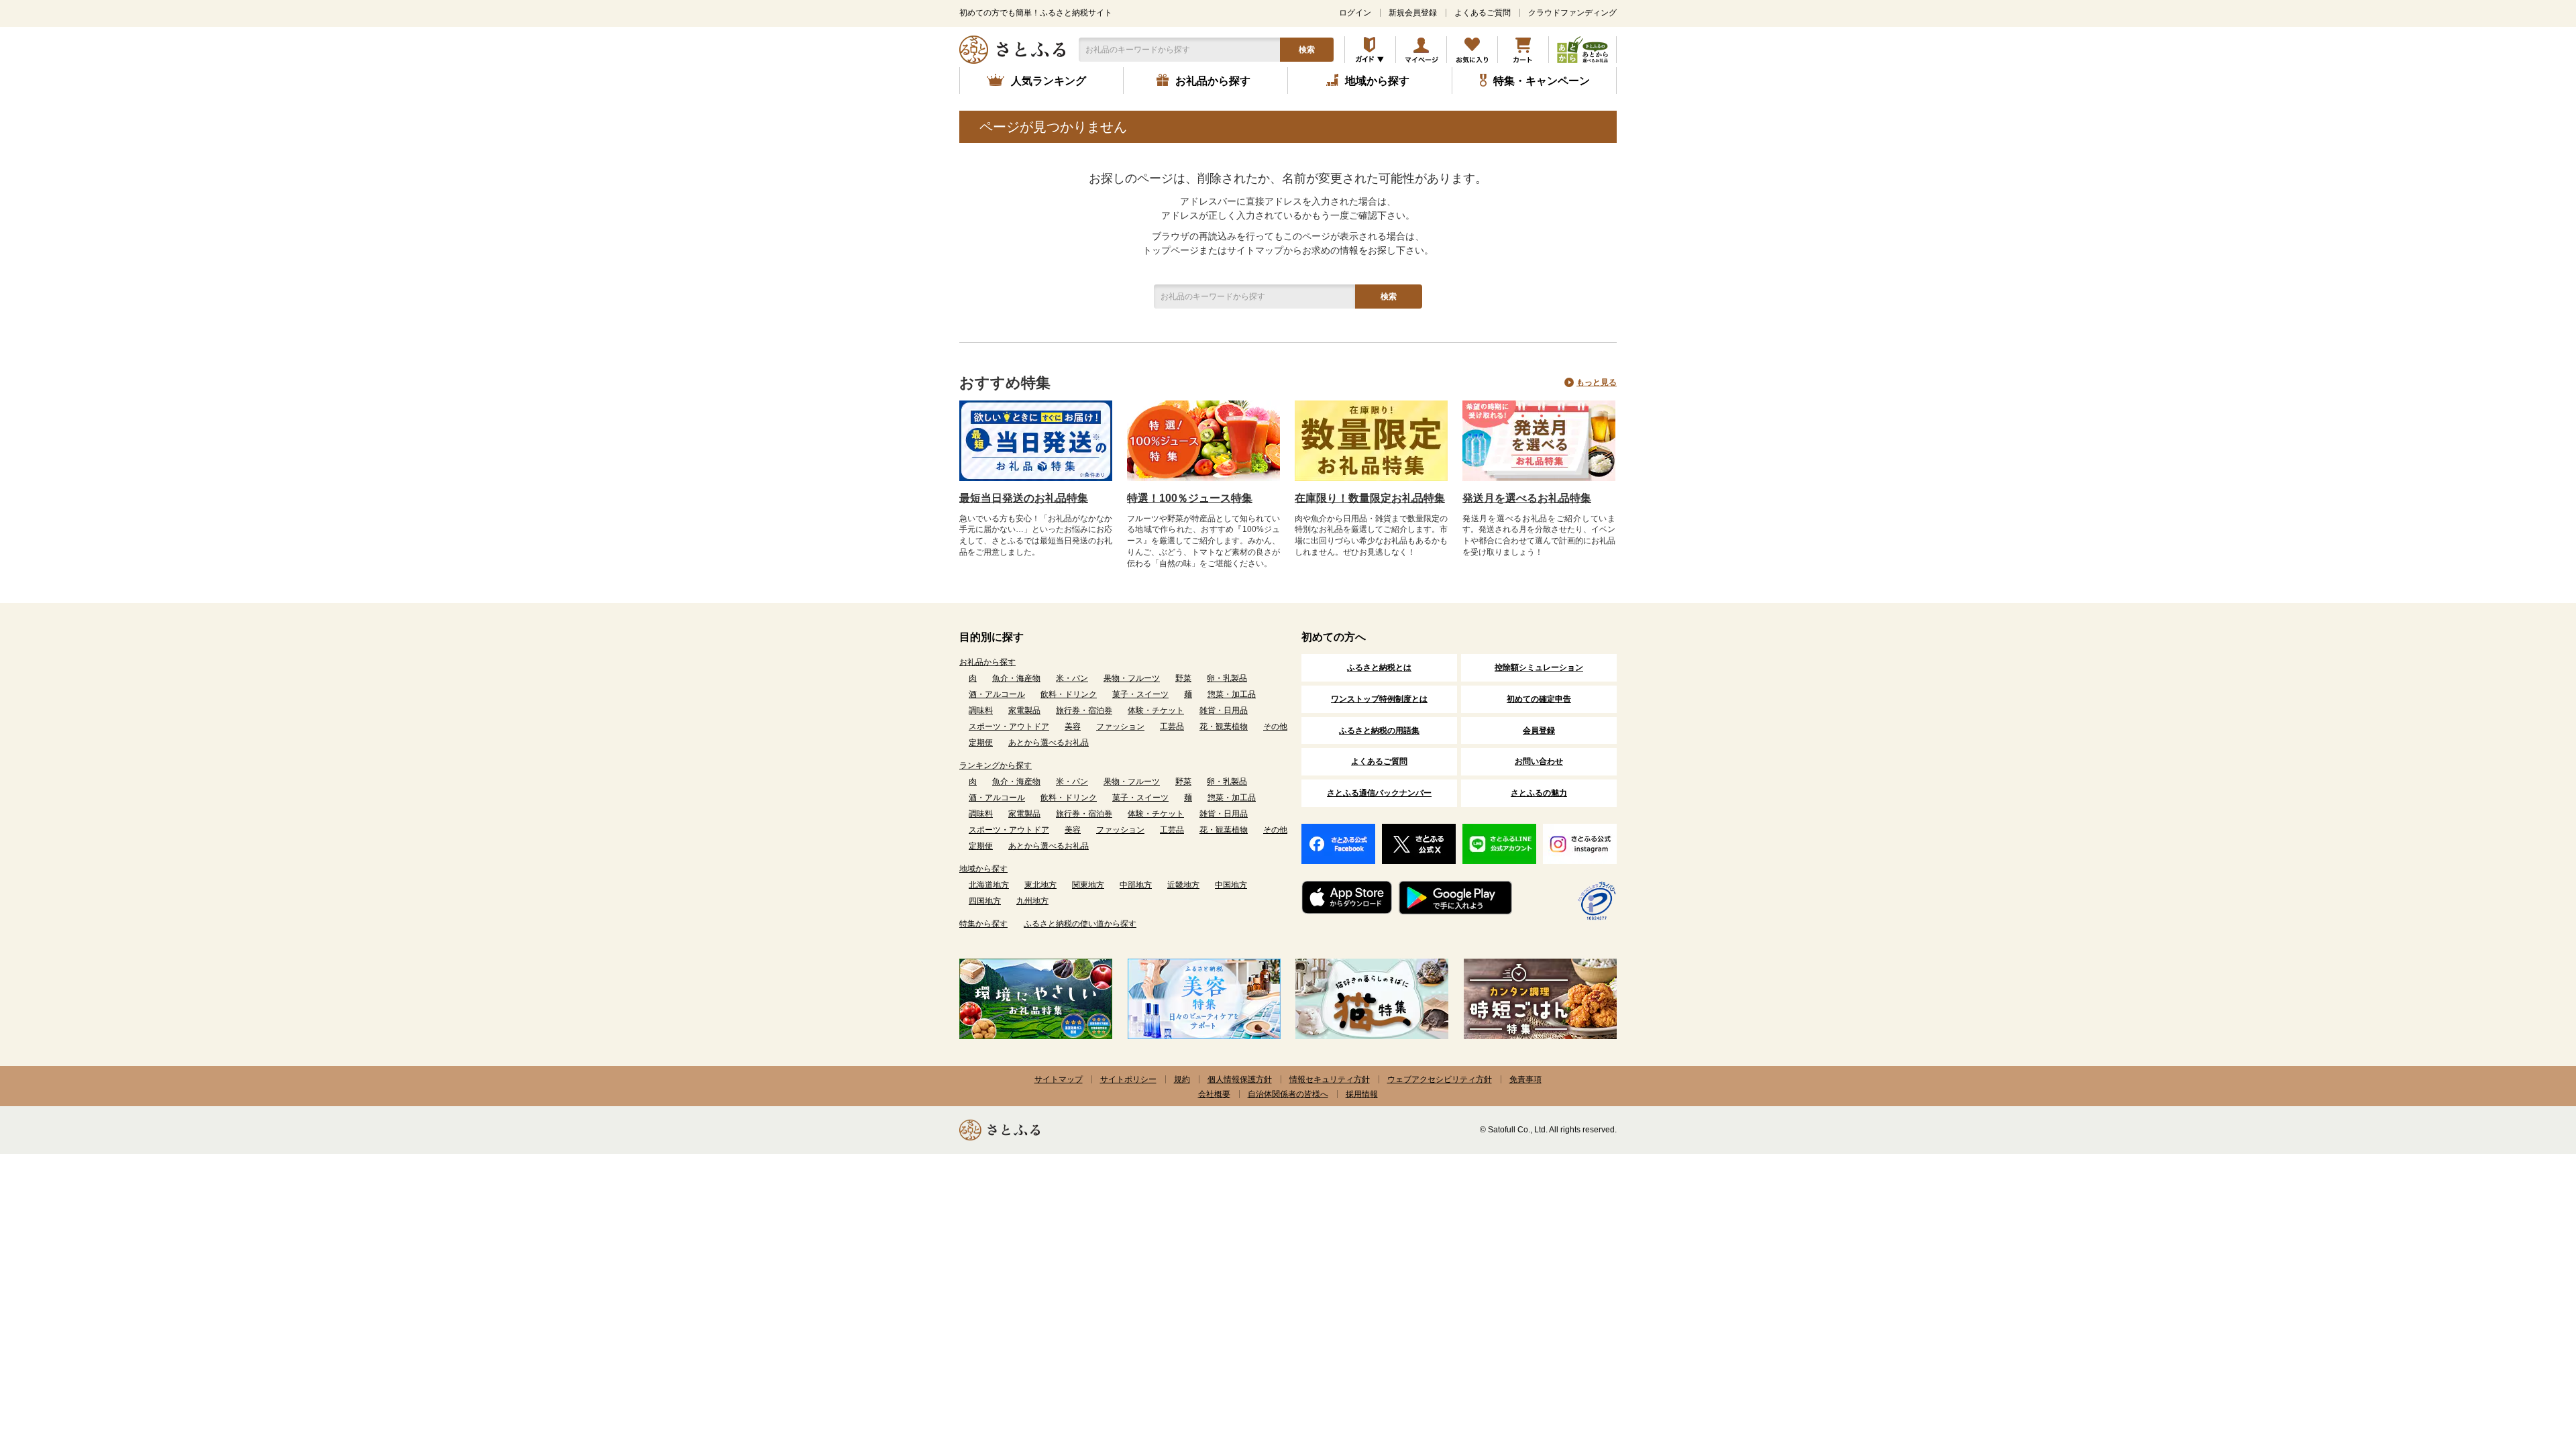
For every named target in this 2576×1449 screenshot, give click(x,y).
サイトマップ (1059, 1079)
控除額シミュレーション (1539, 667)
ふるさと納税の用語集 (1379, 731)
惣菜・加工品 (1232, 694)
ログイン (1355, 13)
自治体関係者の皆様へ (1288, 1094)
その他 (1275, 727)
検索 (1307, 50)
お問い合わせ (1539, 761)
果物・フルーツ (1132, 678)
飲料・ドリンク (1069, 694)
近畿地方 (1183, 885)
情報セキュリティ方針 (1330, 1079)
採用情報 (1362, 1094)
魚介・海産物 (1016, 678)
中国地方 (1231, 885)
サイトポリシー (1128, 1079)
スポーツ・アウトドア (1009, 727)
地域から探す (983, 869)
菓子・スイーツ (1140, 694)
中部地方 (1136, 885)
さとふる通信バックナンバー (1379, 793)
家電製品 (1024, 710)
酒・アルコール (997, 694)
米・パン (1072, 678)
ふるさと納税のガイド (1370, 50)
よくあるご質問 (1483, 13)
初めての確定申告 (1539, 699)
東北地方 (1040, 885)
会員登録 (1539, 731)
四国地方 (985, 901)
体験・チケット (1156, 710)
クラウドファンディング (1572, 13)
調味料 (981, 710)
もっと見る (1597, 382)
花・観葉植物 (1224, 727)
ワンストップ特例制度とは (1379, 699)
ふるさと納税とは (1379, 667)
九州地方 (1032, 901)
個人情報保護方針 (1240, 1079)
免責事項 (1525, 1079)
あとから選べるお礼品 (1049, 743)
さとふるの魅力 (1539, 793)
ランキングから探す (996, 765)
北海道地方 (989, 885)
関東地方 (1088, 885)
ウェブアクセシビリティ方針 (1440, 1079)
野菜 (1183, 678)
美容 (1073, 727)
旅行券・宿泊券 (1084, 710)
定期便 (981, 743)
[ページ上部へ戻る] (2529, 1362)
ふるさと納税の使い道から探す (1080, 924)
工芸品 (1172, 727)
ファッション (1120, 727)
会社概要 (1214, 1094)
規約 (1182, 1079)
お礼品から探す (987, 662)
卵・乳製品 (1227, 678)
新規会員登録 (1413, 13)
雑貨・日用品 (1224, 710)
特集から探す (983, 924)
